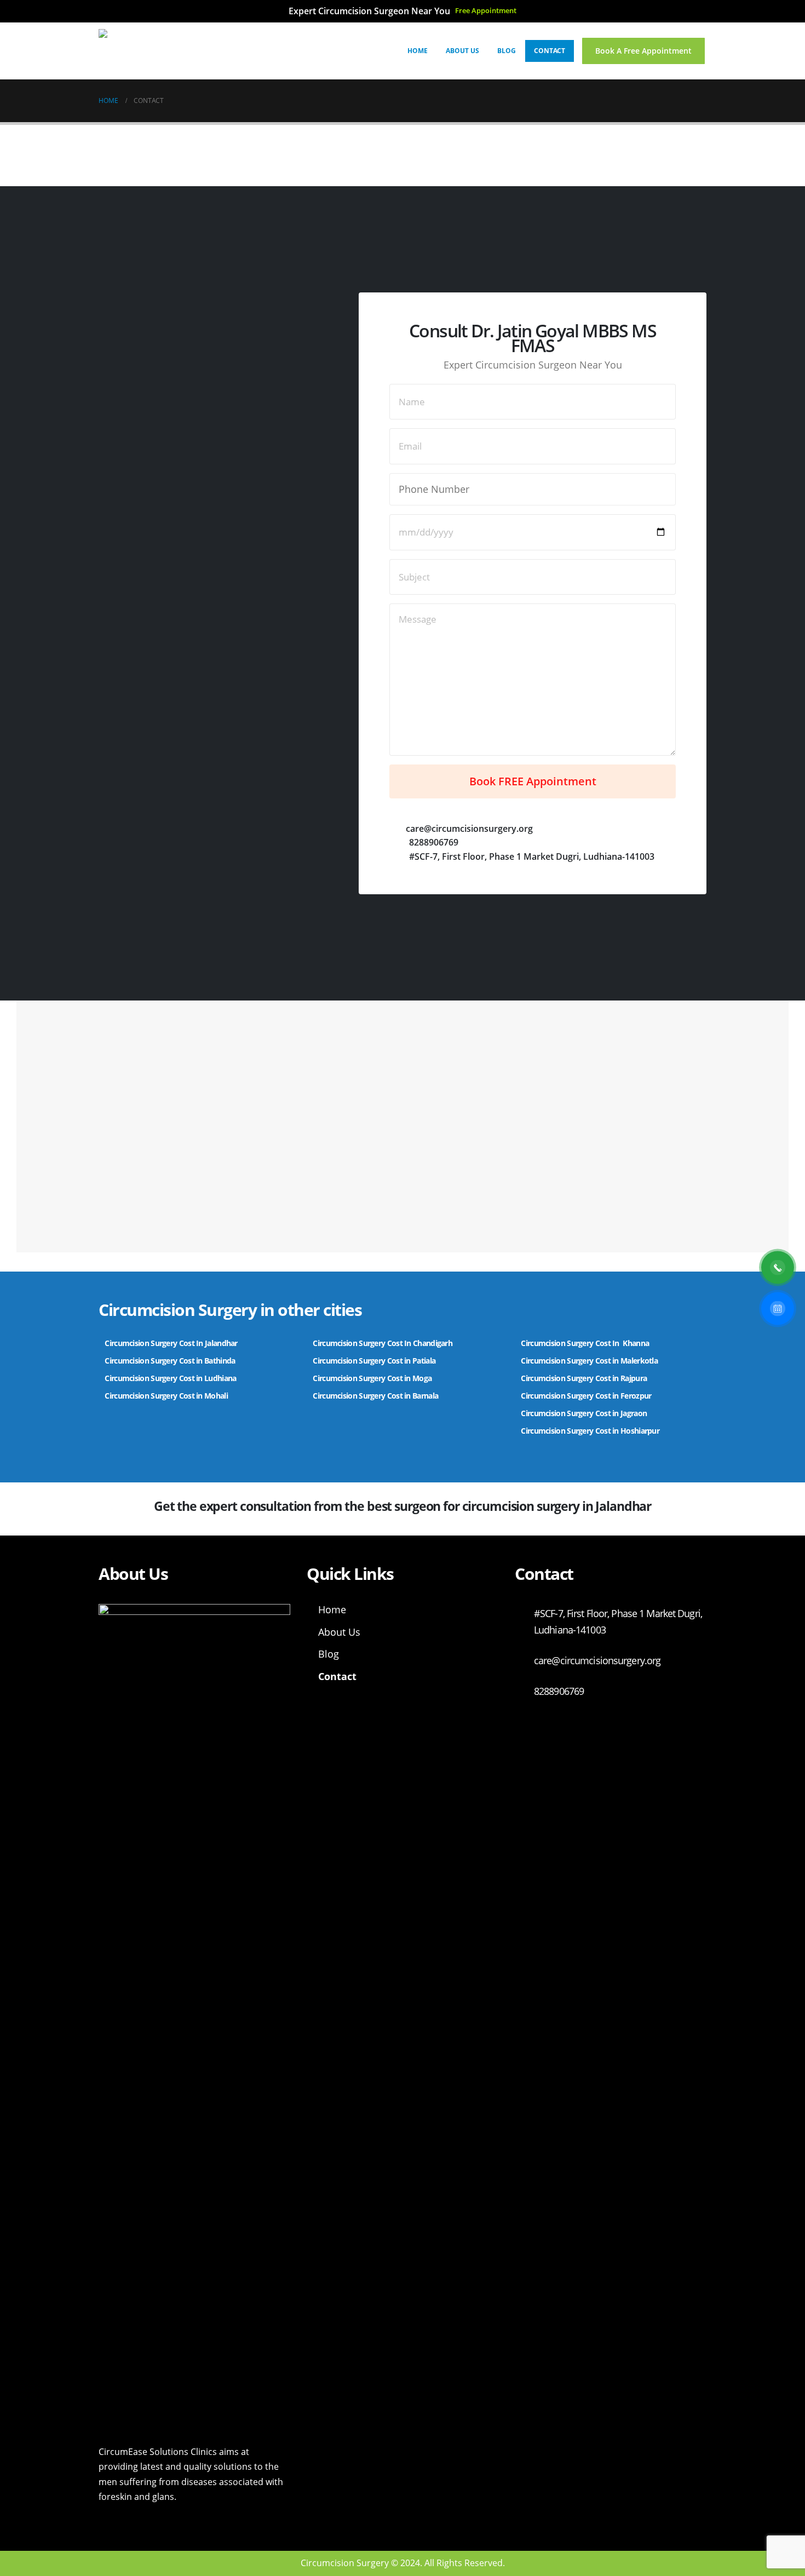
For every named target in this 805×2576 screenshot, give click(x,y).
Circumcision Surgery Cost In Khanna (585, 1343)
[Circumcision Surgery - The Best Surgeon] (167, 51)
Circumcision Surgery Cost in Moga (373, 1378)
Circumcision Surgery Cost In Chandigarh (383, 1343)
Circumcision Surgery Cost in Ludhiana (170, 1378)
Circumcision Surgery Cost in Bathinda (170, 1361)
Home (418, 51)
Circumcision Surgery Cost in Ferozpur (586, 1396)
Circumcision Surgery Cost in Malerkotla (589, 1361)
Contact (550, 51)
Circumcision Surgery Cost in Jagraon (584, 1413)
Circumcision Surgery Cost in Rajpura (584, 1378)
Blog (507, 51)
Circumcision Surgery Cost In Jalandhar (171, 1343)
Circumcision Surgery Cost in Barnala (375, 1396)
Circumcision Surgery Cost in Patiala (375, 1361)
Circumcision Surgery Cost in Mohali (166, 1396)
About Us (462, 51)
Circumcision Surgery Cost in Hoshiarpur (590, 1431)
